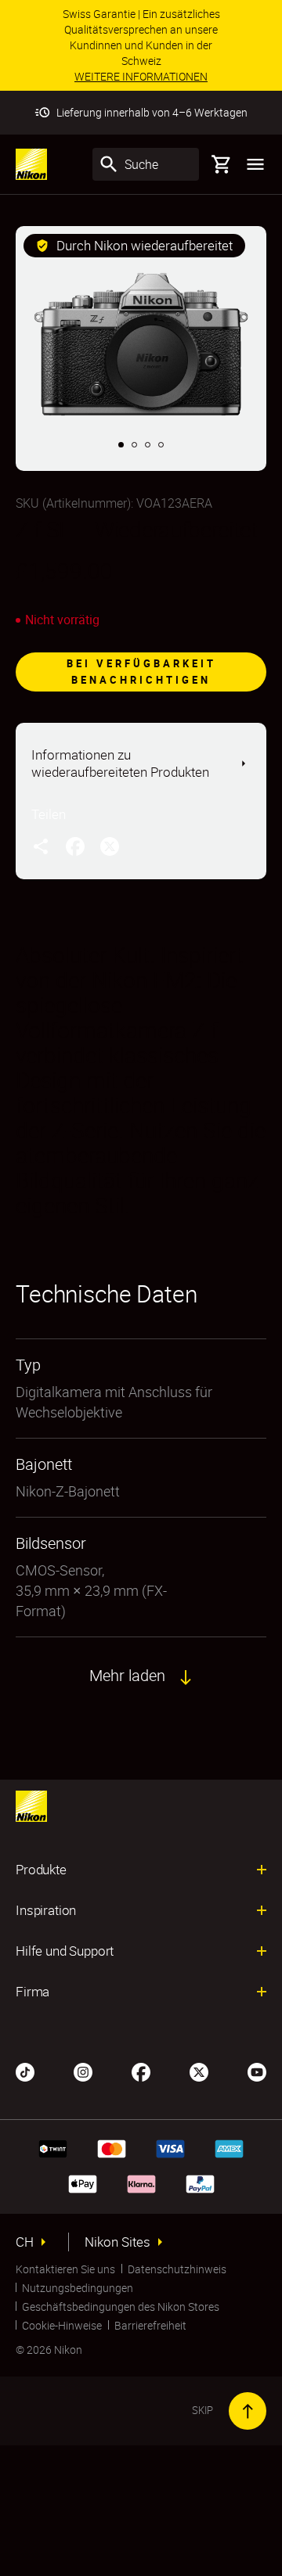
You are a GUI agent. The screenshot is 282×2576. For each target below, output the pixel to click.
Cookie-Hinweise (62, 2325)
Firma (33, 1992)
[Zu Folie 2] (134, 445)
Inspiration (46, 1910)
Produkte (41, 1870)
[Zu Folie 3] (148, 445)
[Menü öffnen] (255, 164)
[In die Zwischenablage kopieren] (41, 846)
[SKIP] (248, 2411)
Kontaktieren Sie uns (65, 2269)
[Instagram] (83, 2071)
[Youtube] (257, 2071)
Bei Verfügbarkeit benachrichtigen (141, 672)
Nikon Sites (117, 2242)
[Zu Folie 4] (161, 445)
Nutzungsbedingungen (78, 2288)
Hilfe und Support (65, 1951)
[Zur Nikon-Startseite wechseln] (31, 164)
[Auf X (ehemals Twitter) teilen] (110, 846)
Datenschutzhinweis (177, 2269)
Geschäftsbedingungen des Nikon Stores (121, 2307)
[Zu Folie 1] (121, 445)
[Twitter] (199, 2071)
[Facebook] (141, 2071)
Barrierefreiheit (150, 2325)
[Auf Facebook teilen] (75, 846)
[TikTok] (25, 2071)
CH (25, 2242)
